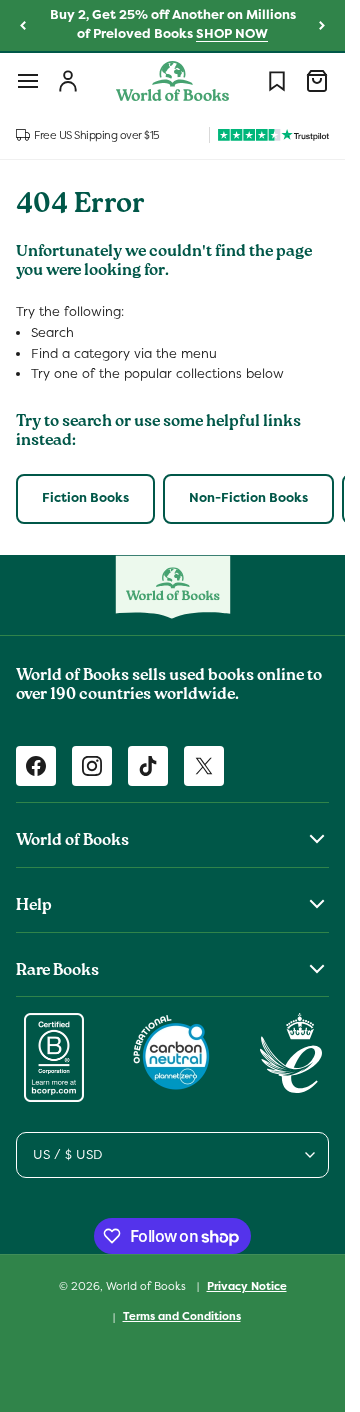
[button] (28, 81)
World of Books (147, 1285)
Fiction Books (85, 497)
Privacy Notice (247, 1286)
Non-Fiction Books (248, 497)
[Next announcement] (322, 26)
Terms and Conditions (182, 1316)
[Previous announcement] (23, 26)
